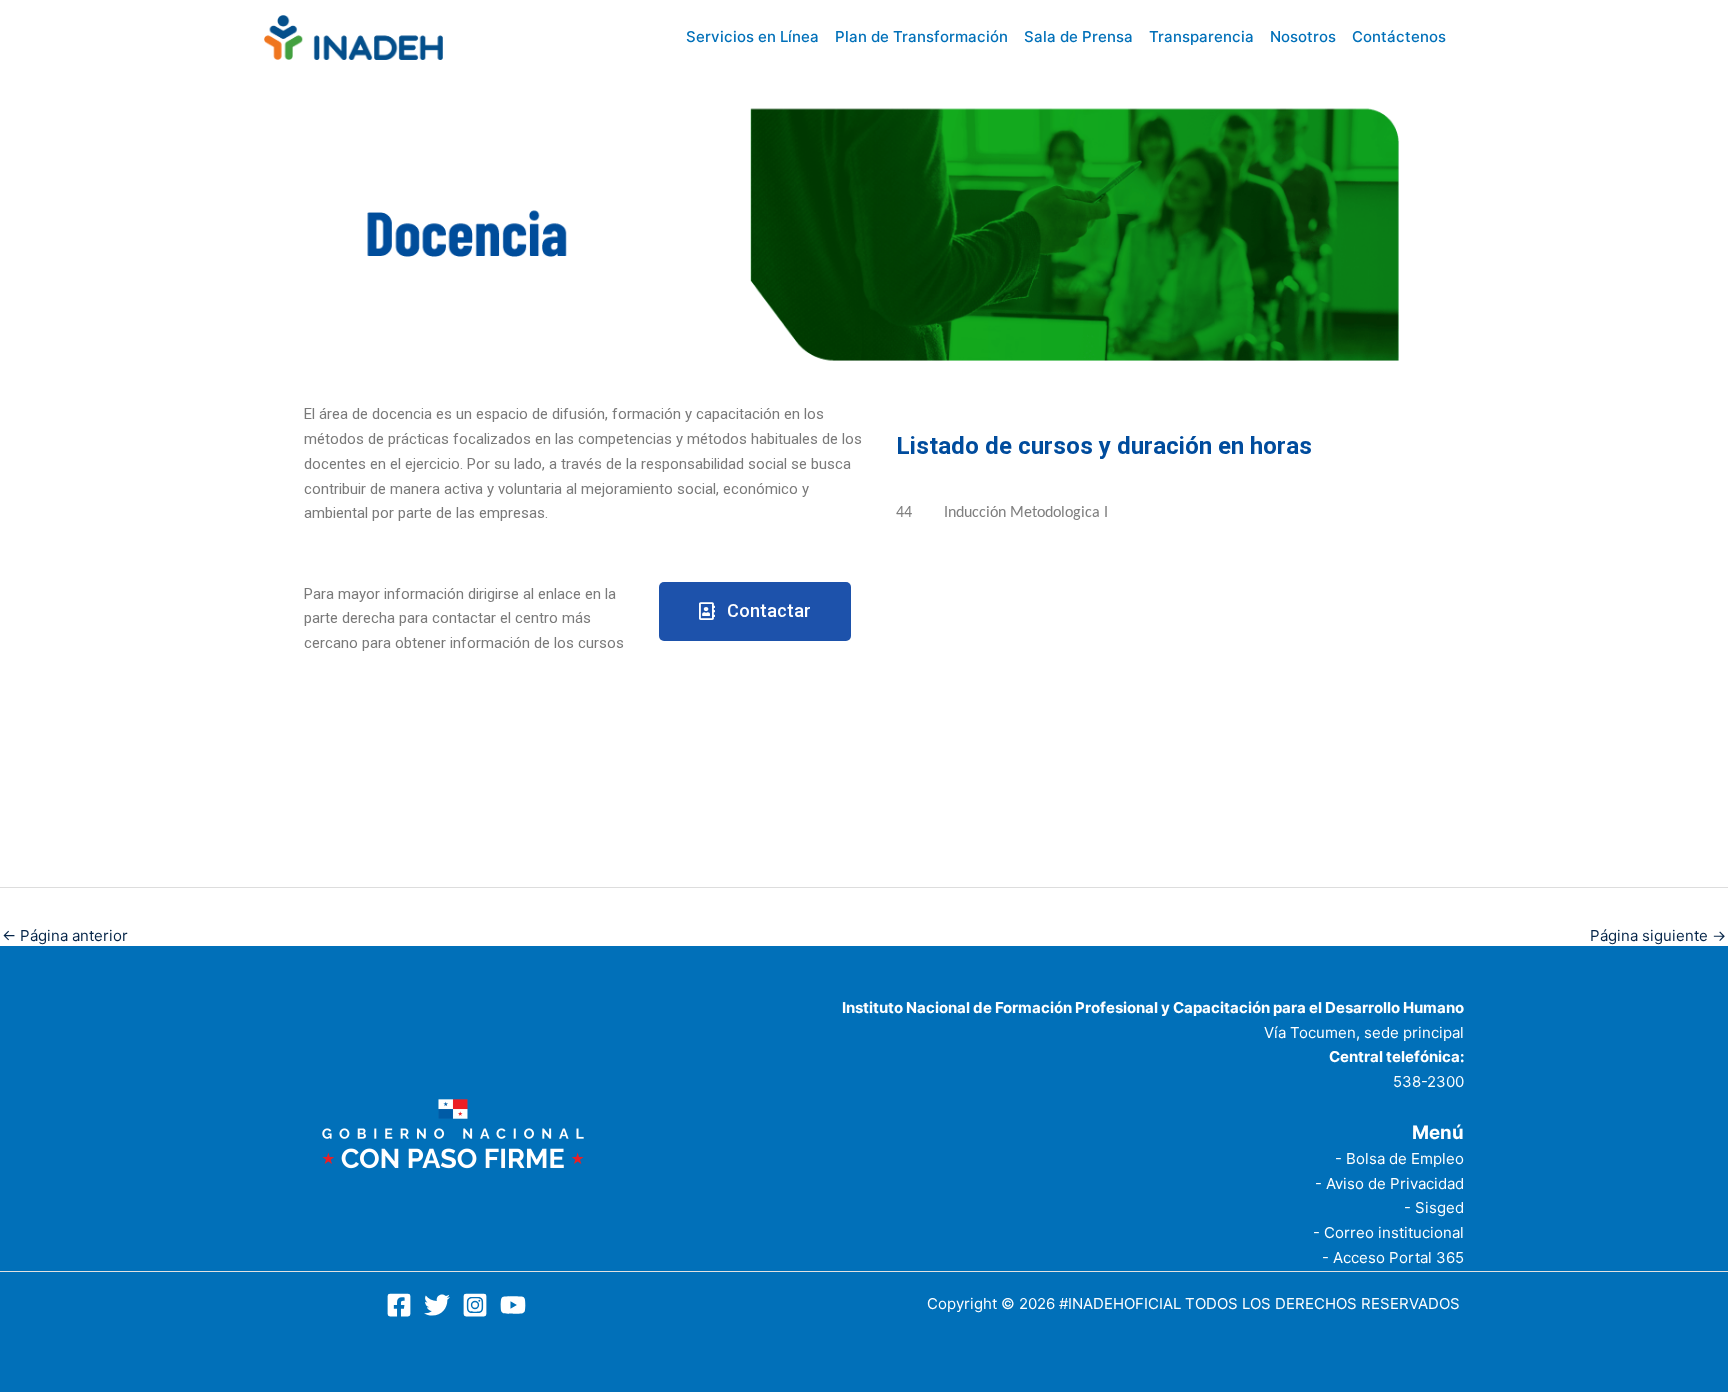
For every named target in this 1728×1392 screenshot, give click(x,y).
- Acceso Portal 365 (1393, 1257)
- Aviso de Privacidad (1389, 1183)
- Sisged (1434, 1207)
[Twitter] (437, 1305)
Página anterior (65, 935)
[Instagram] (475, 1305)
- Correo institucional (1388, 1232)
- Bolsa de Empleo (1399, 1158)
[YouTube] (513, 1305)
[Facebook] (399, 1305)
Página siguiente (1658, 935)
